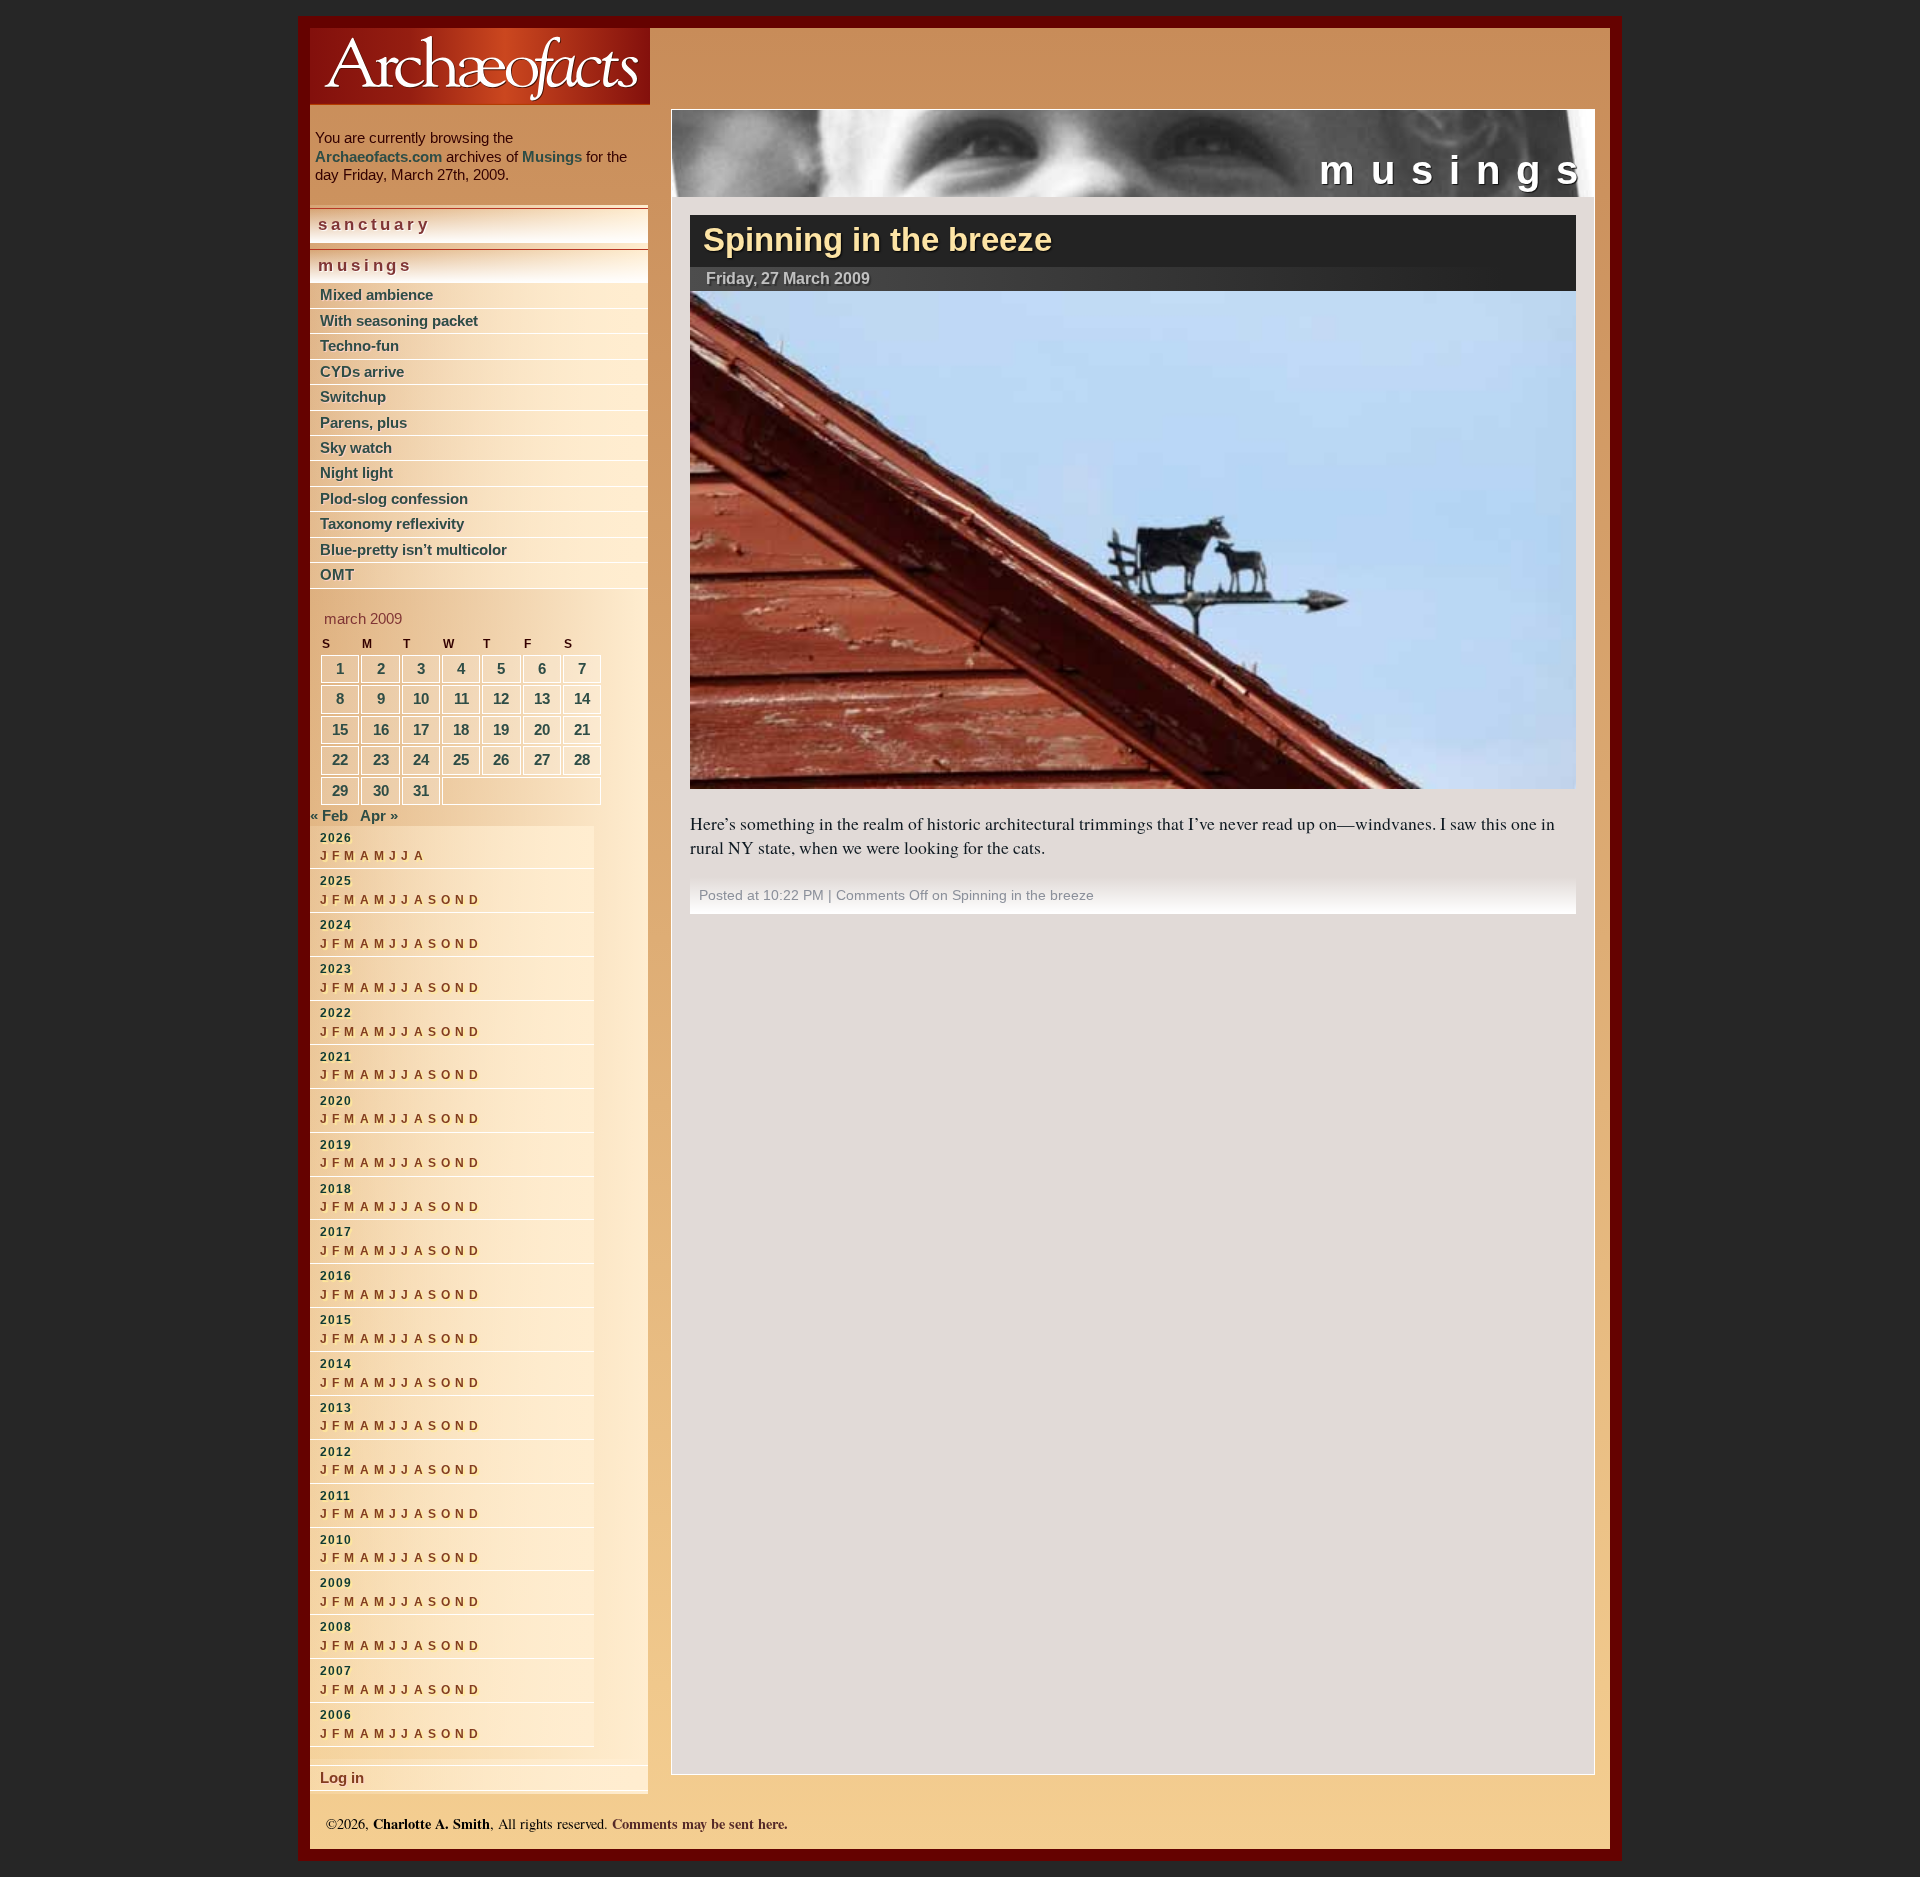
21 (582, 729)
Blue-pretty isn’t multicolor (413, 549)
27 (542, 759)
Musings (552, 156)
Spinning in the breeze (877, 240)
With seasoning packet (399, 320)
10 (421, 698)
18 (461, 729)
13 (542, 698)
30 (381, 790)
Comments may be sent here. (700, 1823)
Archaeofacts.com (378, 156)
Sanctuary (374, 224)
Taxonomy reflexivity (392, 523)
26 (501, 759)
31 (421, 790)
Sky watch (356, 447)
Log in (342, 1777)
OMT (337, 574)
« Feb (329, 815)
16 (381, 729)
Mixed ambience (376, 294)
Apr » (379, 815)
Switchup (353, 396)
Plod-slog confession (394, 498)
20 (542, 729)
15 (340, 729)
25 (461, 759)
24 (421, 759)
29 (340, 790)
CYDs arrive (362, 371)
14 (582, 698)
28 (582, 759)
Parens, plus (363, 422)
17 (421, 729)
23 (381, 759)
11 (461, 698)
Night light (356, 472)
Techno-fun (359, 345)
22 (340, 759)
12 (501, 698)
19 (501, 729)
